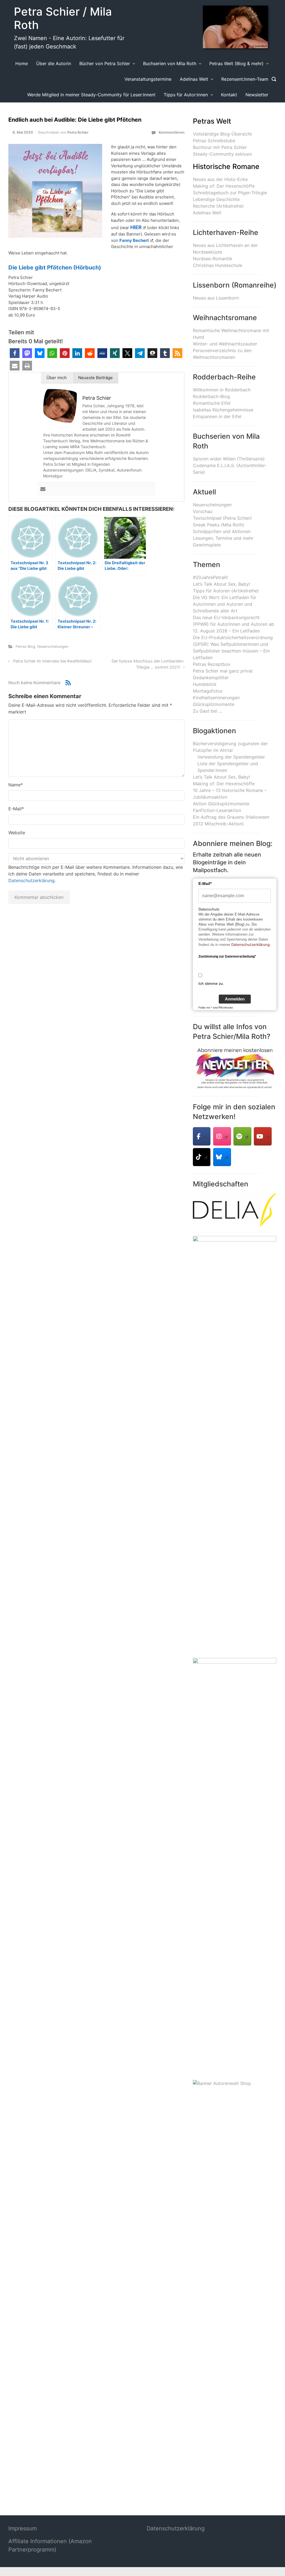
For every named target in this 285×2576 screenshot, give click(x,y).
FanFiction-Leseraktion (217, 810)
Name (16, 785)
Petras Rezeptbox (212, 664)
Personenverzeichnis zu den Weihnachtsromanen (222, 354)
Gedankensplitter (211, 678)
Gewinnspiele (207, 545)
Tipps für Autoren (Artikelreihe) (226, 591)
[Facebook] (202, 1136)
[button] (15, 353)
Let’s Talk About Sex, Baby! (221, 584)
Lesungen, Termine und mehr (223, 538)
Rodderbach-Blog (211, 396)
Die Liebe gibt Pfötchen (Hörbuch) (55, 268)
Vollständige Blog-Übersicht (222, 134)
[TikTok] (202, 1157)
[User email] (43, 489)
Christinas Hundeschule (218, 265)
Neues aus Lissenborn (216, 298)
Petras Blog (25, 647)
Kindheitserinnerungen (216, 698)
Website (17, 833)
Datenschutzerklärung (31, 880)
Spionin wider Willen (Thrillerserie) (229, 459)
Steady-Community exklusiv (223, 154)
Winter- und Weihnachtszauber (225, 344)
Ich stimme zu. (211, 983)
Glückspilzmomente (214, 704)
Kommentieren (172, 132)
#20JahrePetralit (210, 577)
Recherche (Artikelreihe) (218, 206)
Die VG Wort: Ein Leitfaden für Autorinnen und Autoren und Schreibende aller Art (225, 604)
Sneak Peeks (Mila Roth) (218, 525)
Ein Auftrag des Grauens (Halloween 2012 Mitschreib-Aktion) (231, 820)
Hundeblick (205, 684)
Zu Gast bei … (207, 711)
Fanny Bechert (134, 240)
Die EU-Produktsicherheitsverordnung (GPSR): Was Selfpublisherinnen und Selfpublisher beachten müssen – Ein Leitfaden (233, 647)
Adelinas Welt (207, 213)
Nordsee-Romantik (213, 259)
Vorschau (203, 511)
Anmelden (235, 999)
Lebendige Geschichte (216, 199)
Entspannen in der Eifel (217, 416)
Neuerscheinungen (53, 647)
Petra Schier (78, 132)
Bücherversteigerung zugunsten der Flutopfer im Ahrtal (230, 747)
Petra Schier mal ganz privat (223, 671)
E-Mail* (205, 884)
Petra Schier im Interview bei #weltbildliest (52, 661)
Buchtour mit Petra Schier (220, 147)
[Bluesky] (222, 1157)
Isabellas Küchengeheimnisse (223, 410)
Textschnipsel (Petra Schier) (222, 518)
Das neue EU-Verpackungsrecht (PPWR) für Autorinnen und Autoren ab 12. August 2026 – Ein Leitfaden (234, 624)
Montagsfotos (208, 691)
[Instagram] (222, 1136)
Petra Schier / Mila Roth (63, 18)
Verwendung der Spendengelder (231, 757)
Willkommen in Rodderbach (222, 390)
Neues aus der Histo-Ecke (220, 179)
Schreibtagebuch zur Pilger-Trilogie (230, 193)
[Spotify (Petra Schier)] (242, 1136)
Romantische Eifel (212, 403)
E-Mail (16, 809)
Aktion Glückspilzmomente (221, 804)
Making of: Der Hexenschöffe (224, 186)
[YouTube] (263, 1136)
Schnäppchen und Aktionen (222, 531)
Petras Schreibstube (214, 141)
